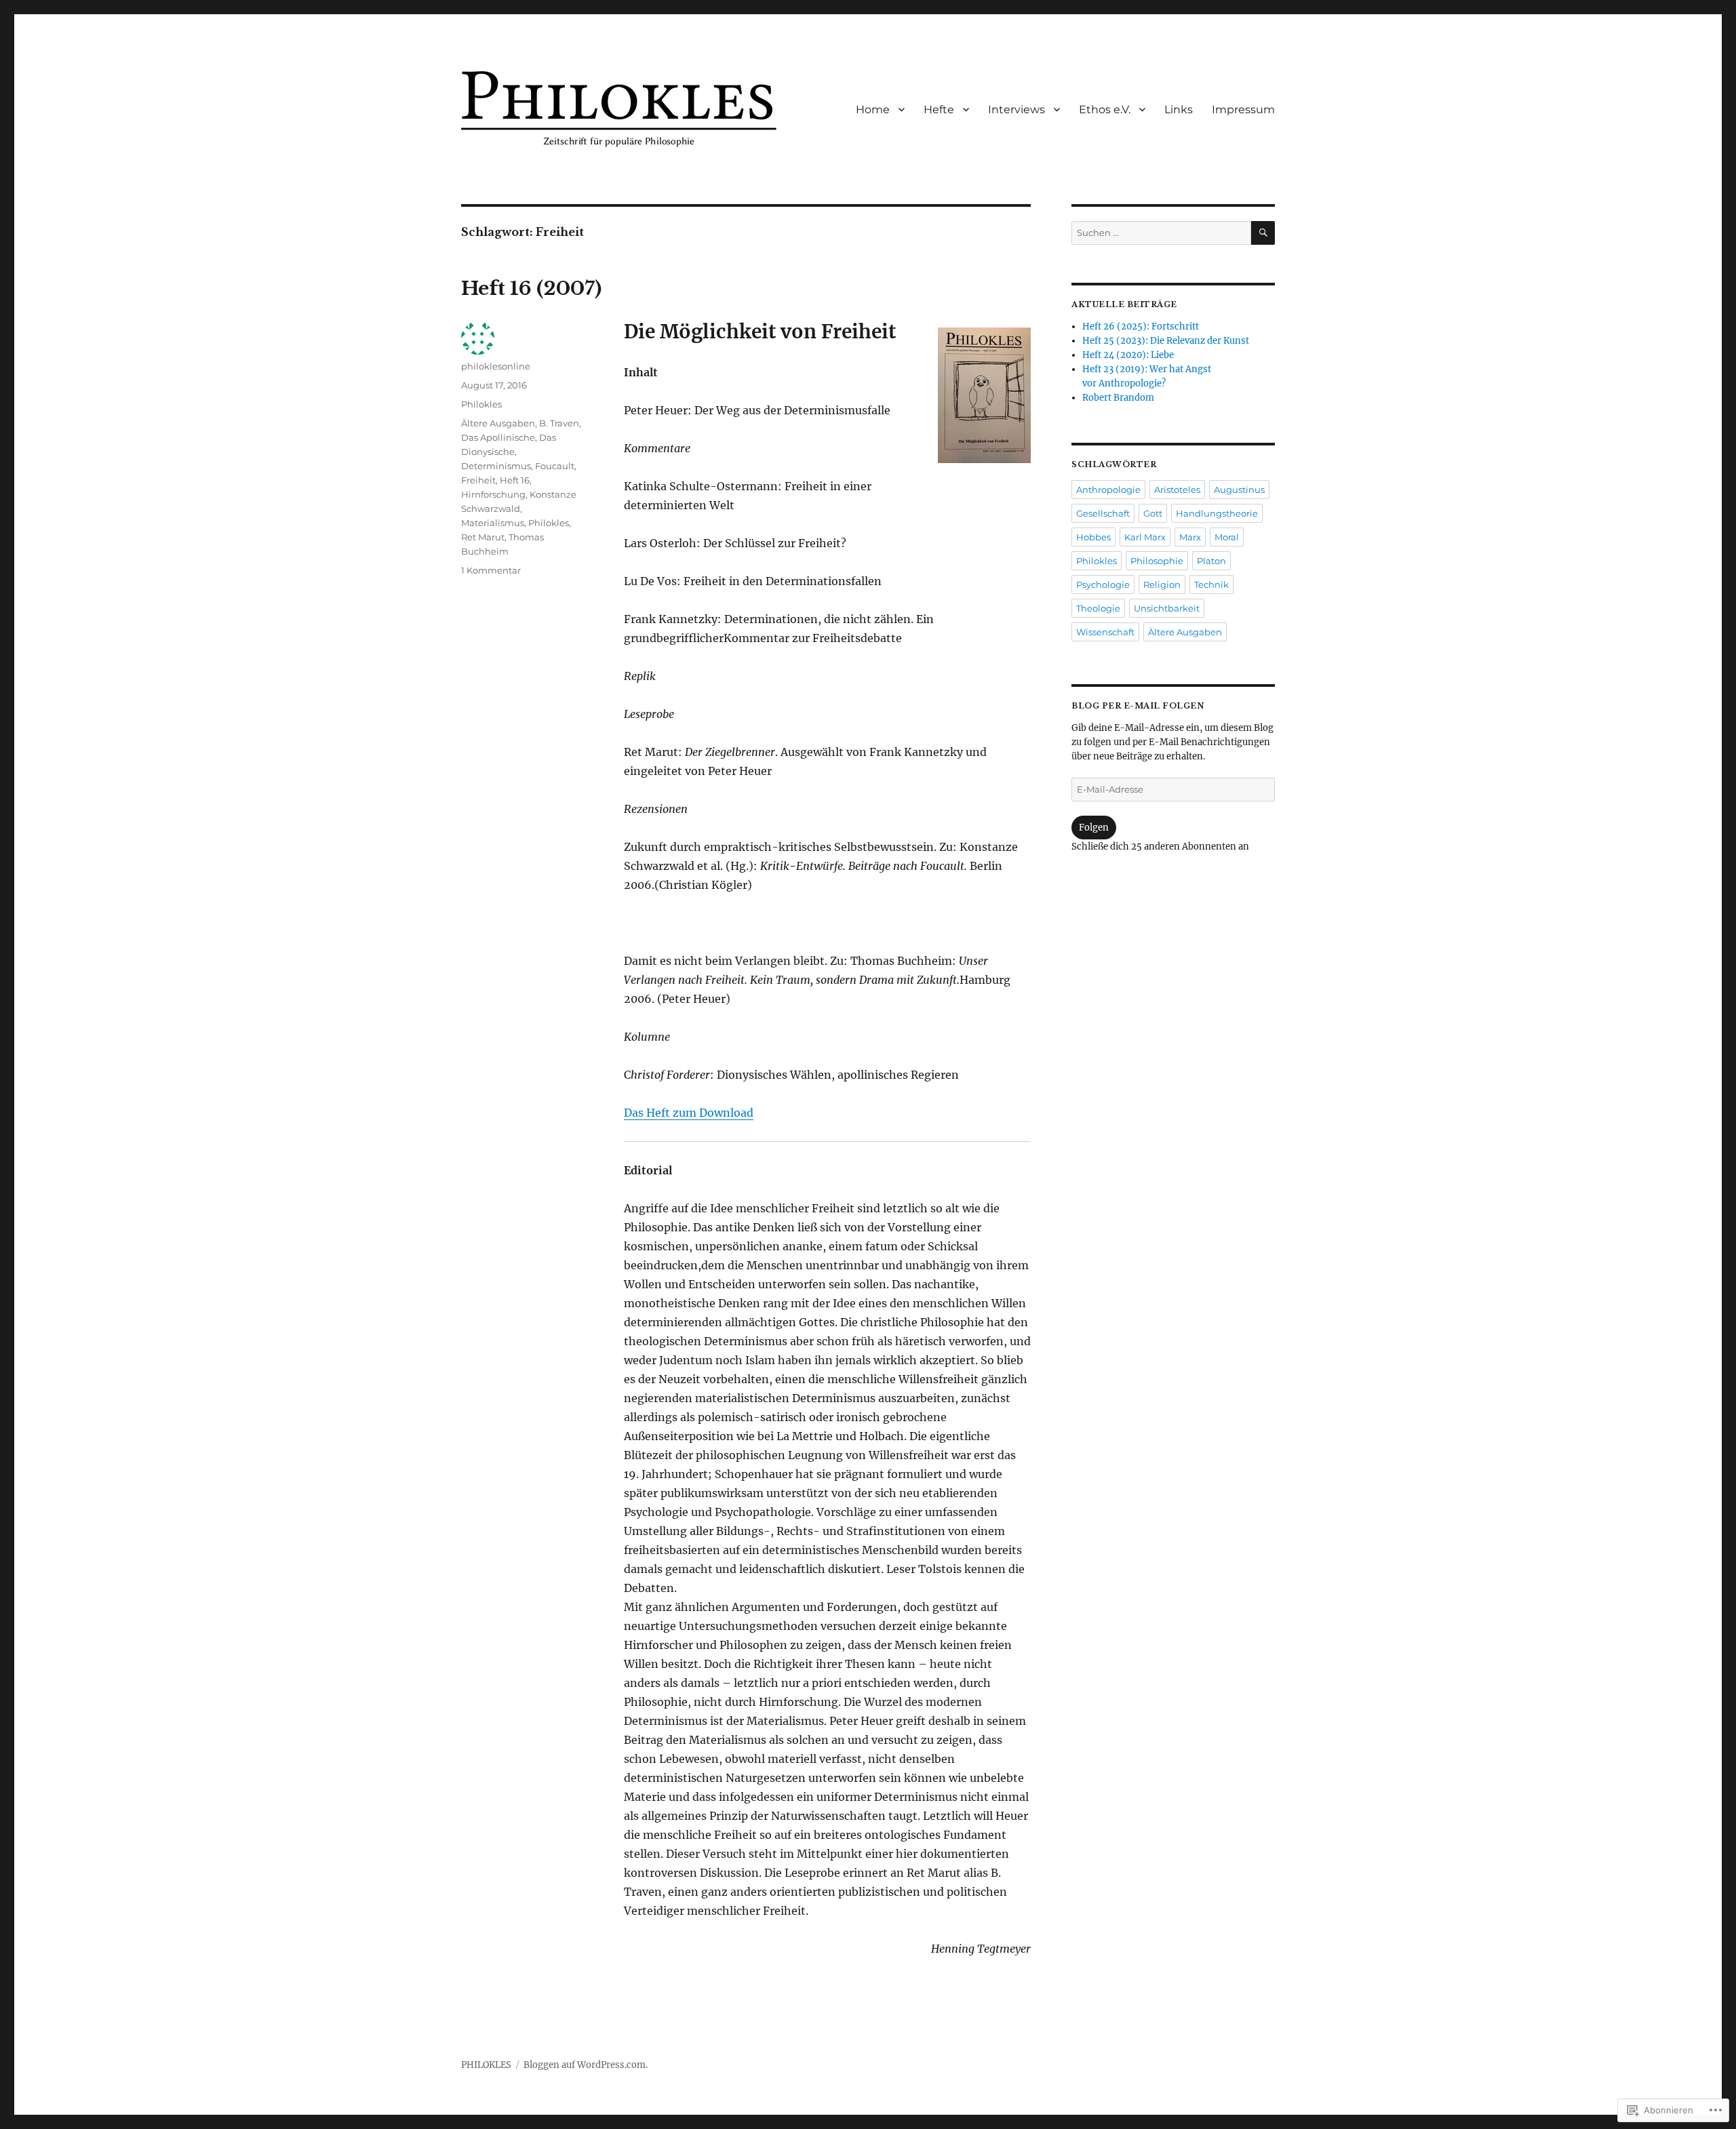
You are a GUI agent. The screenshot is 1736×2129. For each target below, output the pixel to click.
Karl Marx (1145, 537)
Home (873, 110)
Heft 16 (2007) (531, 288)
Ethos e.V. (1105, 110)
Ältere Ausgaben (498, 423)
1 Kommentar (491, 570)
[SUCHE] (1263, 233)
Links (1179, 110)
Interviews (1017, 110)
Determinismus (496, 466)
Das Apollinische (498, 437)
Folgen (1094, 828)
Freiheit (478, 480)
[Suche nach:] (1161, 233)
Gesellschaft (1103, 513)
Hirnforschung (493, 494)
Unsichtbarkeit (1167, 608)
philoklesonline (496, 366)
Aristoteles (1177, 490)
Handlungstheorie (1217, 513)
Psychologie (1103, 584)
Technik (1211, 584)
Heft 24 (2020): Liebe (1128, 355)
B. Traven (559, 423)
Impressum (1243, 110)
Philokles (481, 404)
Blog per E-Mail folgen (1138, 706)
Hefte (939, 110)
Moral (1227, 537)
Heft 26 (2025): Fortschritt (1141, 326)
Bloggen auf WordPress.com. (586, 2065)
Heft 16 (515, 480)
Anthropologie (1108, 490)
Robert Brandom (1118, 398)
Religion (1162, 584)
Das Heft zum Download (689, 1113)
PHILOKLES (486, 2065)
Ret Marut (483, 537)
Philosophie (1157, 561)
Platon (1211, 561)
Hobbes (1093, 537)
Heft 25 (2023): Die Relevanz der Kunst (1166, 341)
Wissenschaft (1105, 632)
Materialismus (493, 523)
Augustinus (1239, 490)
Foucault (555, 466)
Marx (1190, 537)
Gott (1153, 513)
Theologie (1098, 608)
